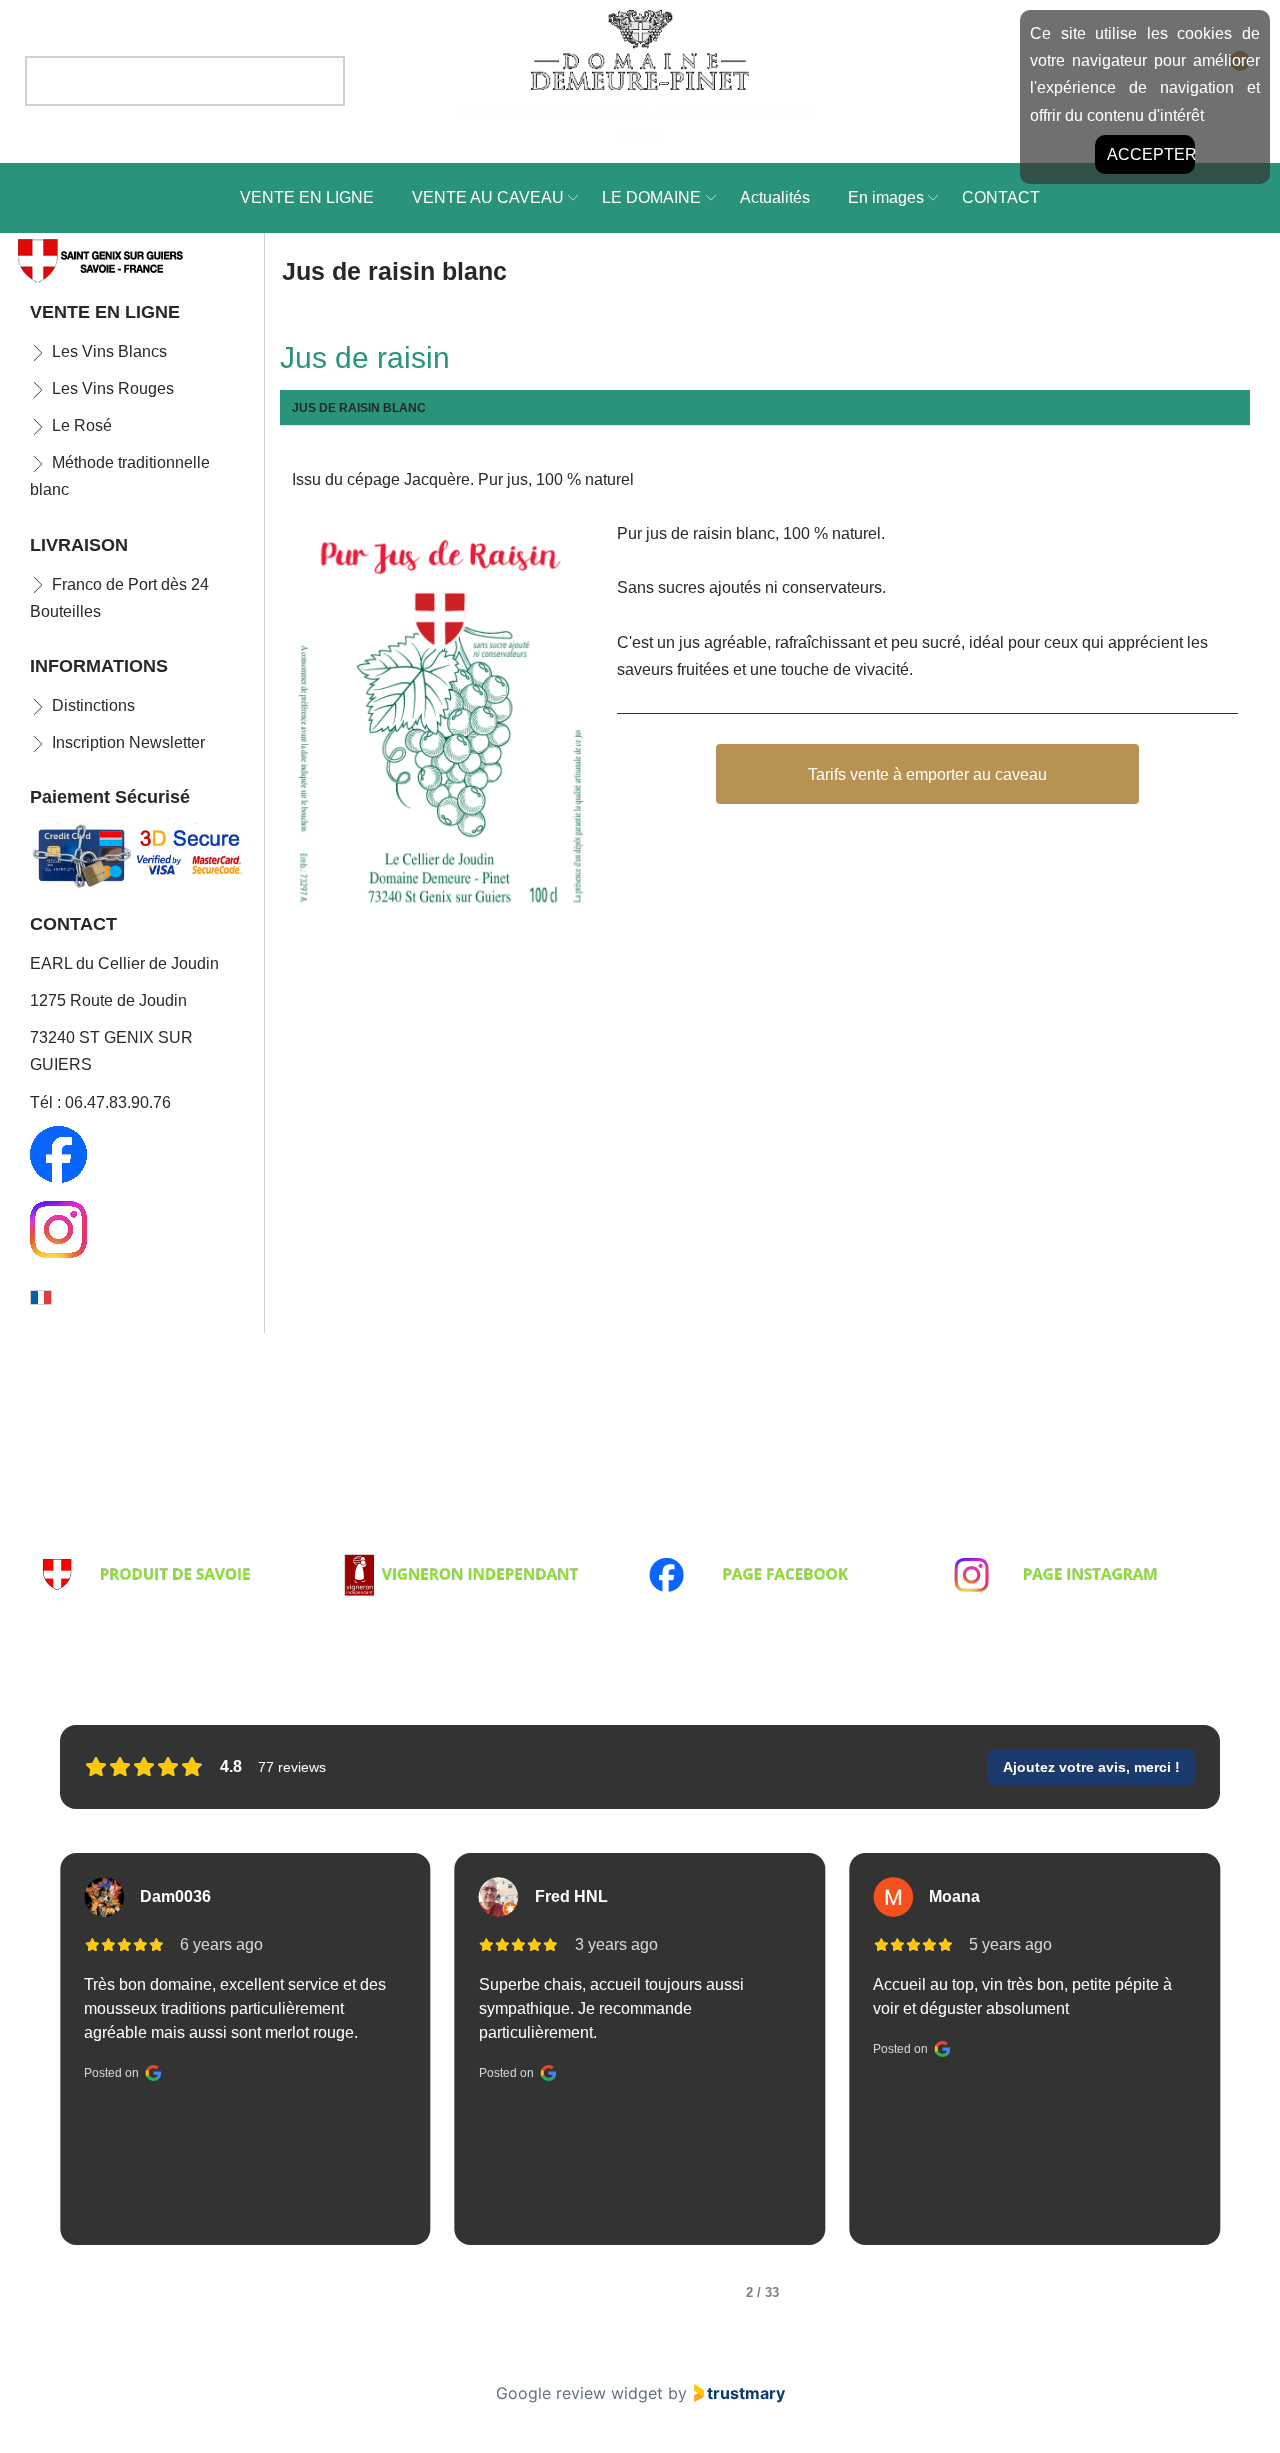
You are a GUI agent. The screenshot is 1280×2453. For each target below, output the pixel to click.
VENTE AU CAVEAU (488, 197)
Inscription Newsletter (128, 742)
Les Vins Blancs (109, 351)
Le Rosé (82, 425)
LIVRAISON (79, 544)
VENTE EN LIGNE (307, 197)
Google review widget (579, 2393)
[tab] (514, 2293)
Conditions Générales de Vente (451, 1537)
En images (886, 197)
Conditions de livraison (116, 1537)
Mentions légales (705, 1537)
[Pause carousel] (640, 2323)
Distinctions (93, 705)
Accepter (1151, 154)
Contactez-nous (1006, 1537)
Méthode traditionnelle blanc (120, 476)
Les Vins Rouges (113, 388)
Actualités (775, 197)
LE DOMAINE (651, 197)
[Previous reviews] (32, 2067)
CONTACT (1001, 197)
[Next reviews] (1247, 2067)
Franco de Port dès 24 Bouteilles (119, 598)
